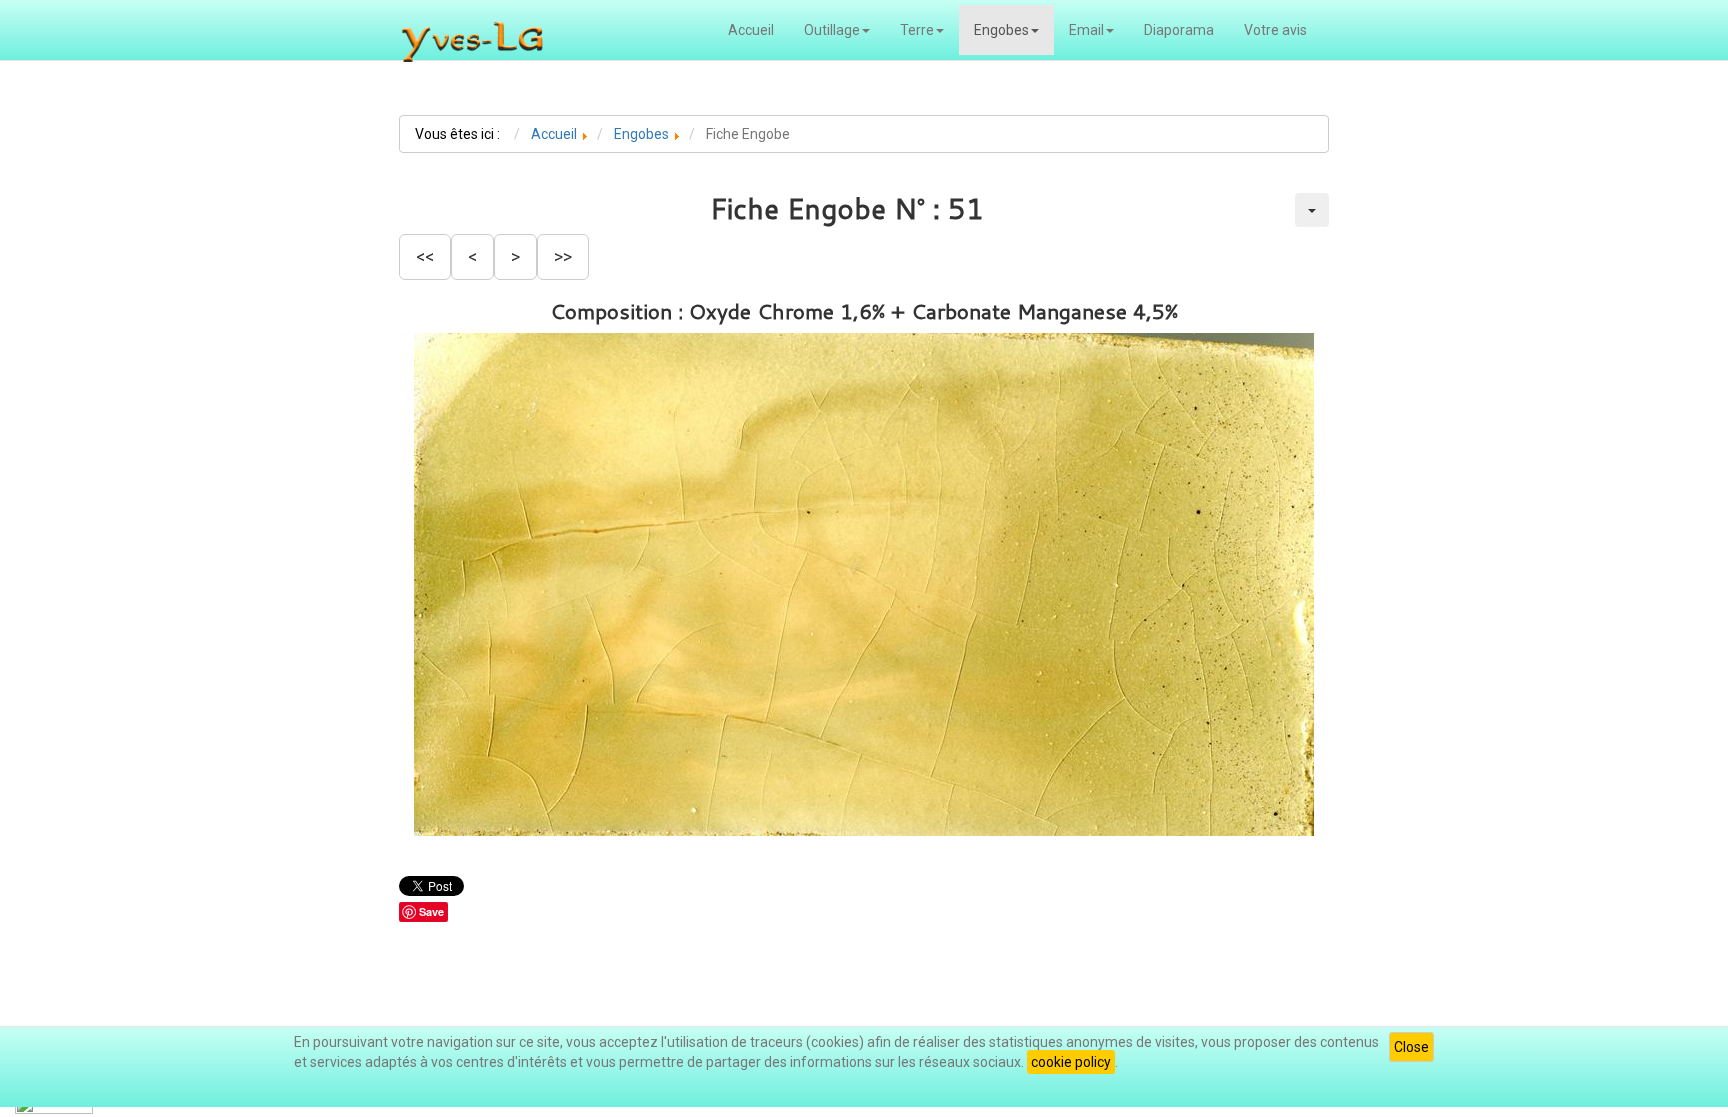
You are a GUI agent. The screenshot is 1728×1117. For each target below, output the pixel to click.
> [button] (515, 256)
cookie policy (1071, 1062)
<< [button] (425, 256)
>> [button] (563, 256)
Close (1411, 1047)
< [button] (472, 256)
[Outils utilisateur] (1312, 210)
